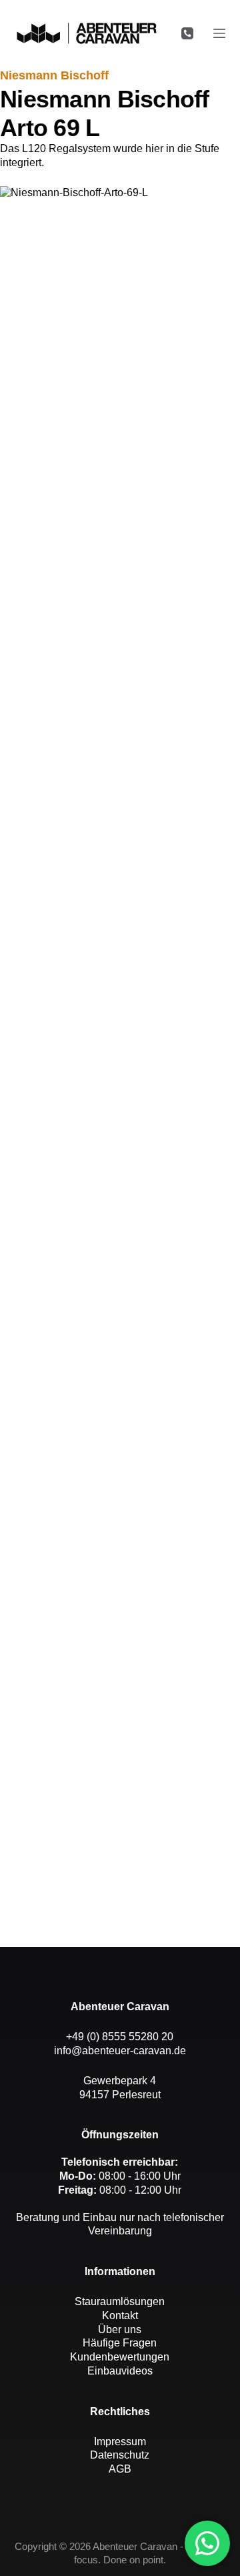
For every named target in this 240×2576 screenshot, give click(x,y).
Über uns (120, 2329)
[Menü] (219, 33)
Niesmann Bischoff (54, 75)
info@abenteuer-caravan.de (120, 2051)
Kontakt (120, 2315)
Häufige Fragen (120, 2343)
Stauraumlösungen (120, 2301)
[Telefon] (187, 33)
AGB (120, 2469)
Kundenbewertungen (120, 2357)
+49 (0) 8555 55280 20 (120, 2037)
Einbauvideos (120, 2371)
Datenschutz (120, 2455)
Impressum (120, 2442)
